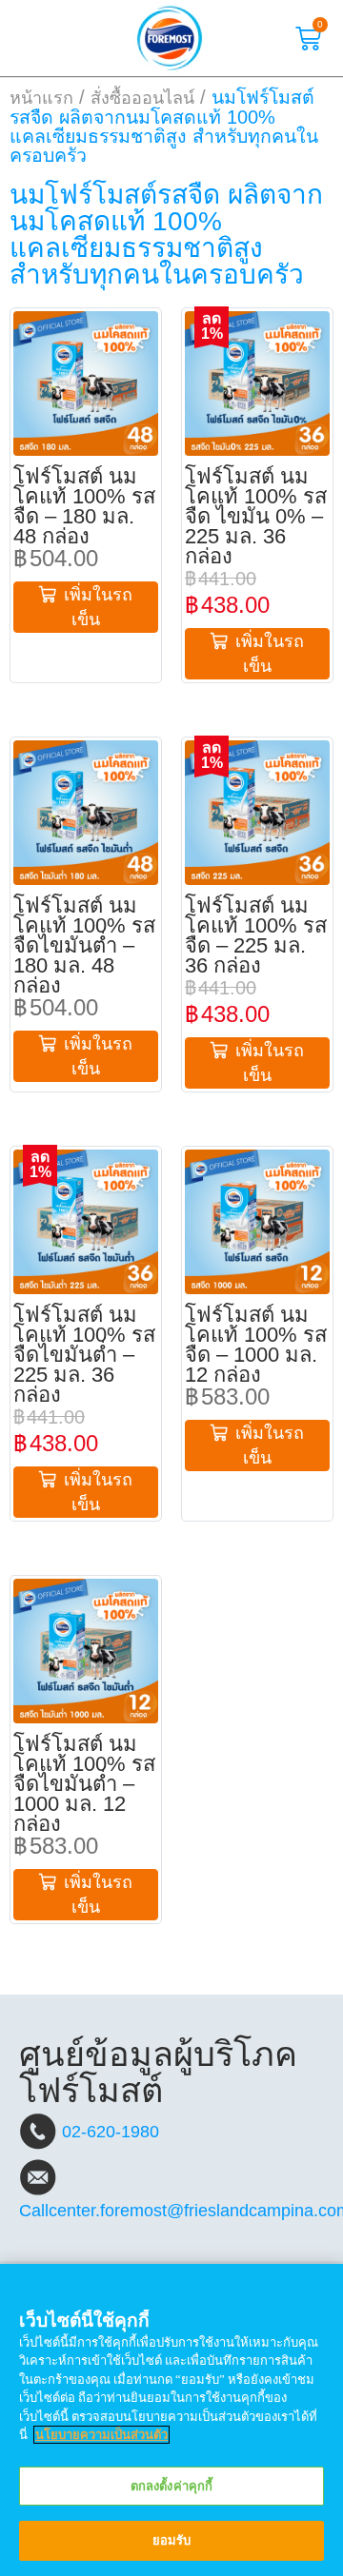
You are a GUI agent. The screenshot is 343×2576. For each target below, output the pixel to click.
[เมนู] (36, 38)
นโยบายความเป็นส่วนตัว (101, 2435)
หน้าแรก (41, 98)
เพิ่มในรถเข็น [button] (98, 607)
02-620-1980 (111, 2132)
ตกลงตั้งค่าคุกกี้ (171, 2486)
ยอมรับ (172, 2540)
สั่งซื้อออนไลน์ (142, 98)
